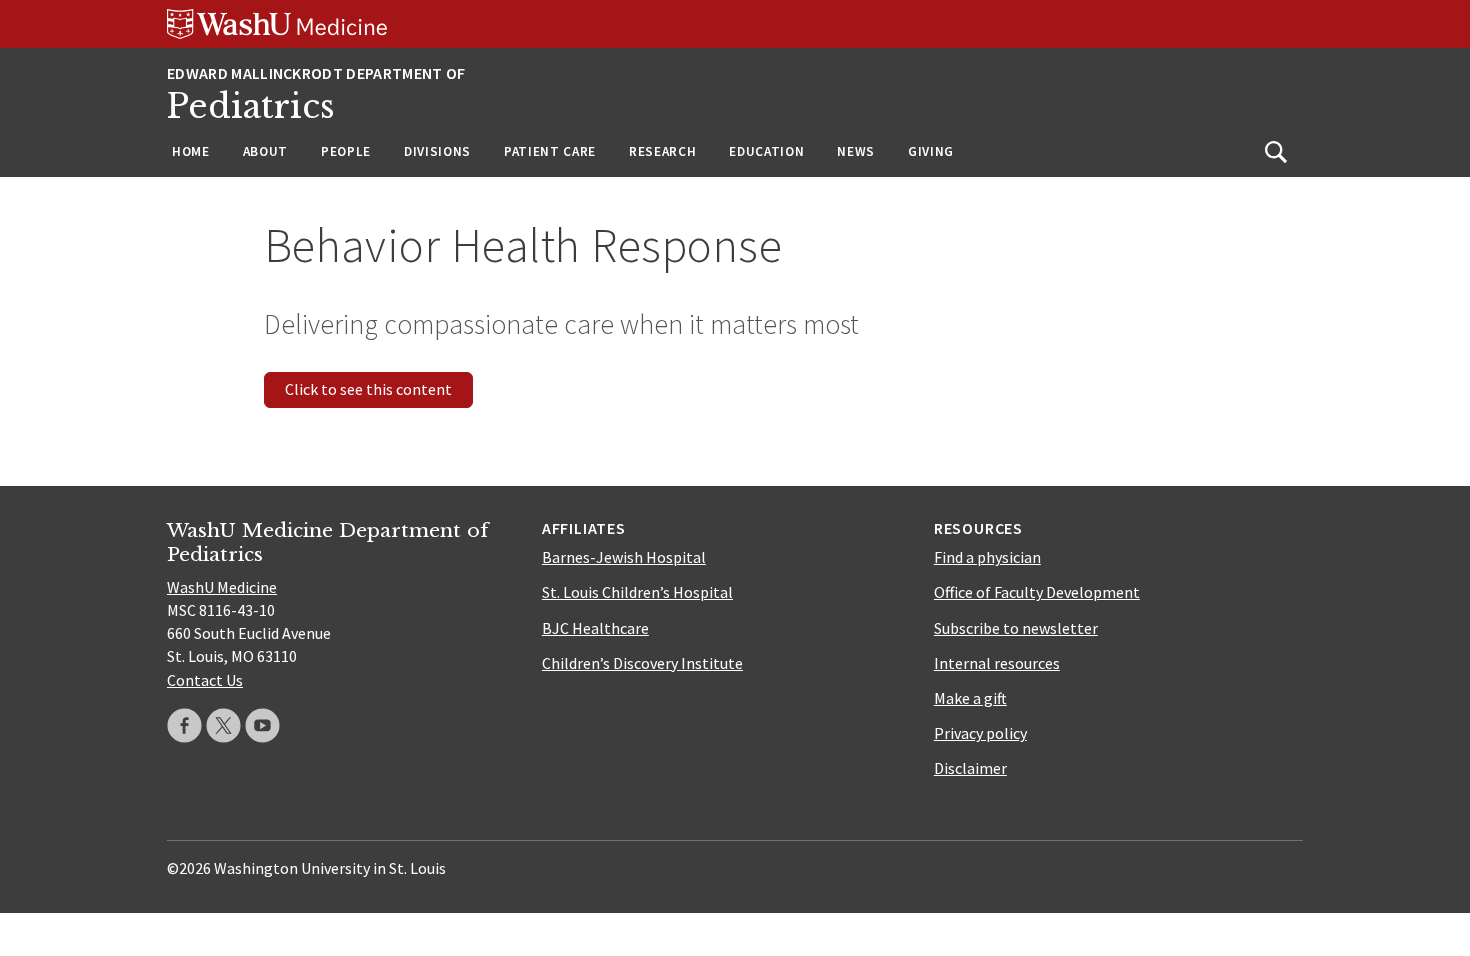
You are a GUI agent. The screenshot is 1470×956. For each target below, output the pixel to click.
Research (662, 151)
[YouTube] (262, 725)
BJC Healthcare (595, 628)
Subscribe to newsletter (1016, 628)
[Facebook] (184, 725)
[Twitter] (223, 725)
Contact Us (205, 680)
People (346, 151)
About (265, 151)
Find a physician (987, 557)
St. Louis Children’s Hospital (637, 592)
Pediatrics (251, 106)
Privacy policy (980, 733)
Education (766, 151)
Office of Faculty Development (1037, 592)
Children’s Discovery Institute (642, 663)
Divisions (437, 151)
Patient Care (550, 151)
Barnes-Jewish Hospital (624, 557)
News (856, 151)
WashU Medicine (222, 587)
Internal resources (997, 663)
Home (191, 151)
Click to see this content (368, 389)
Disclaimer (970, 768)
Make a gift (970, 698)
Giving (931, 151)
